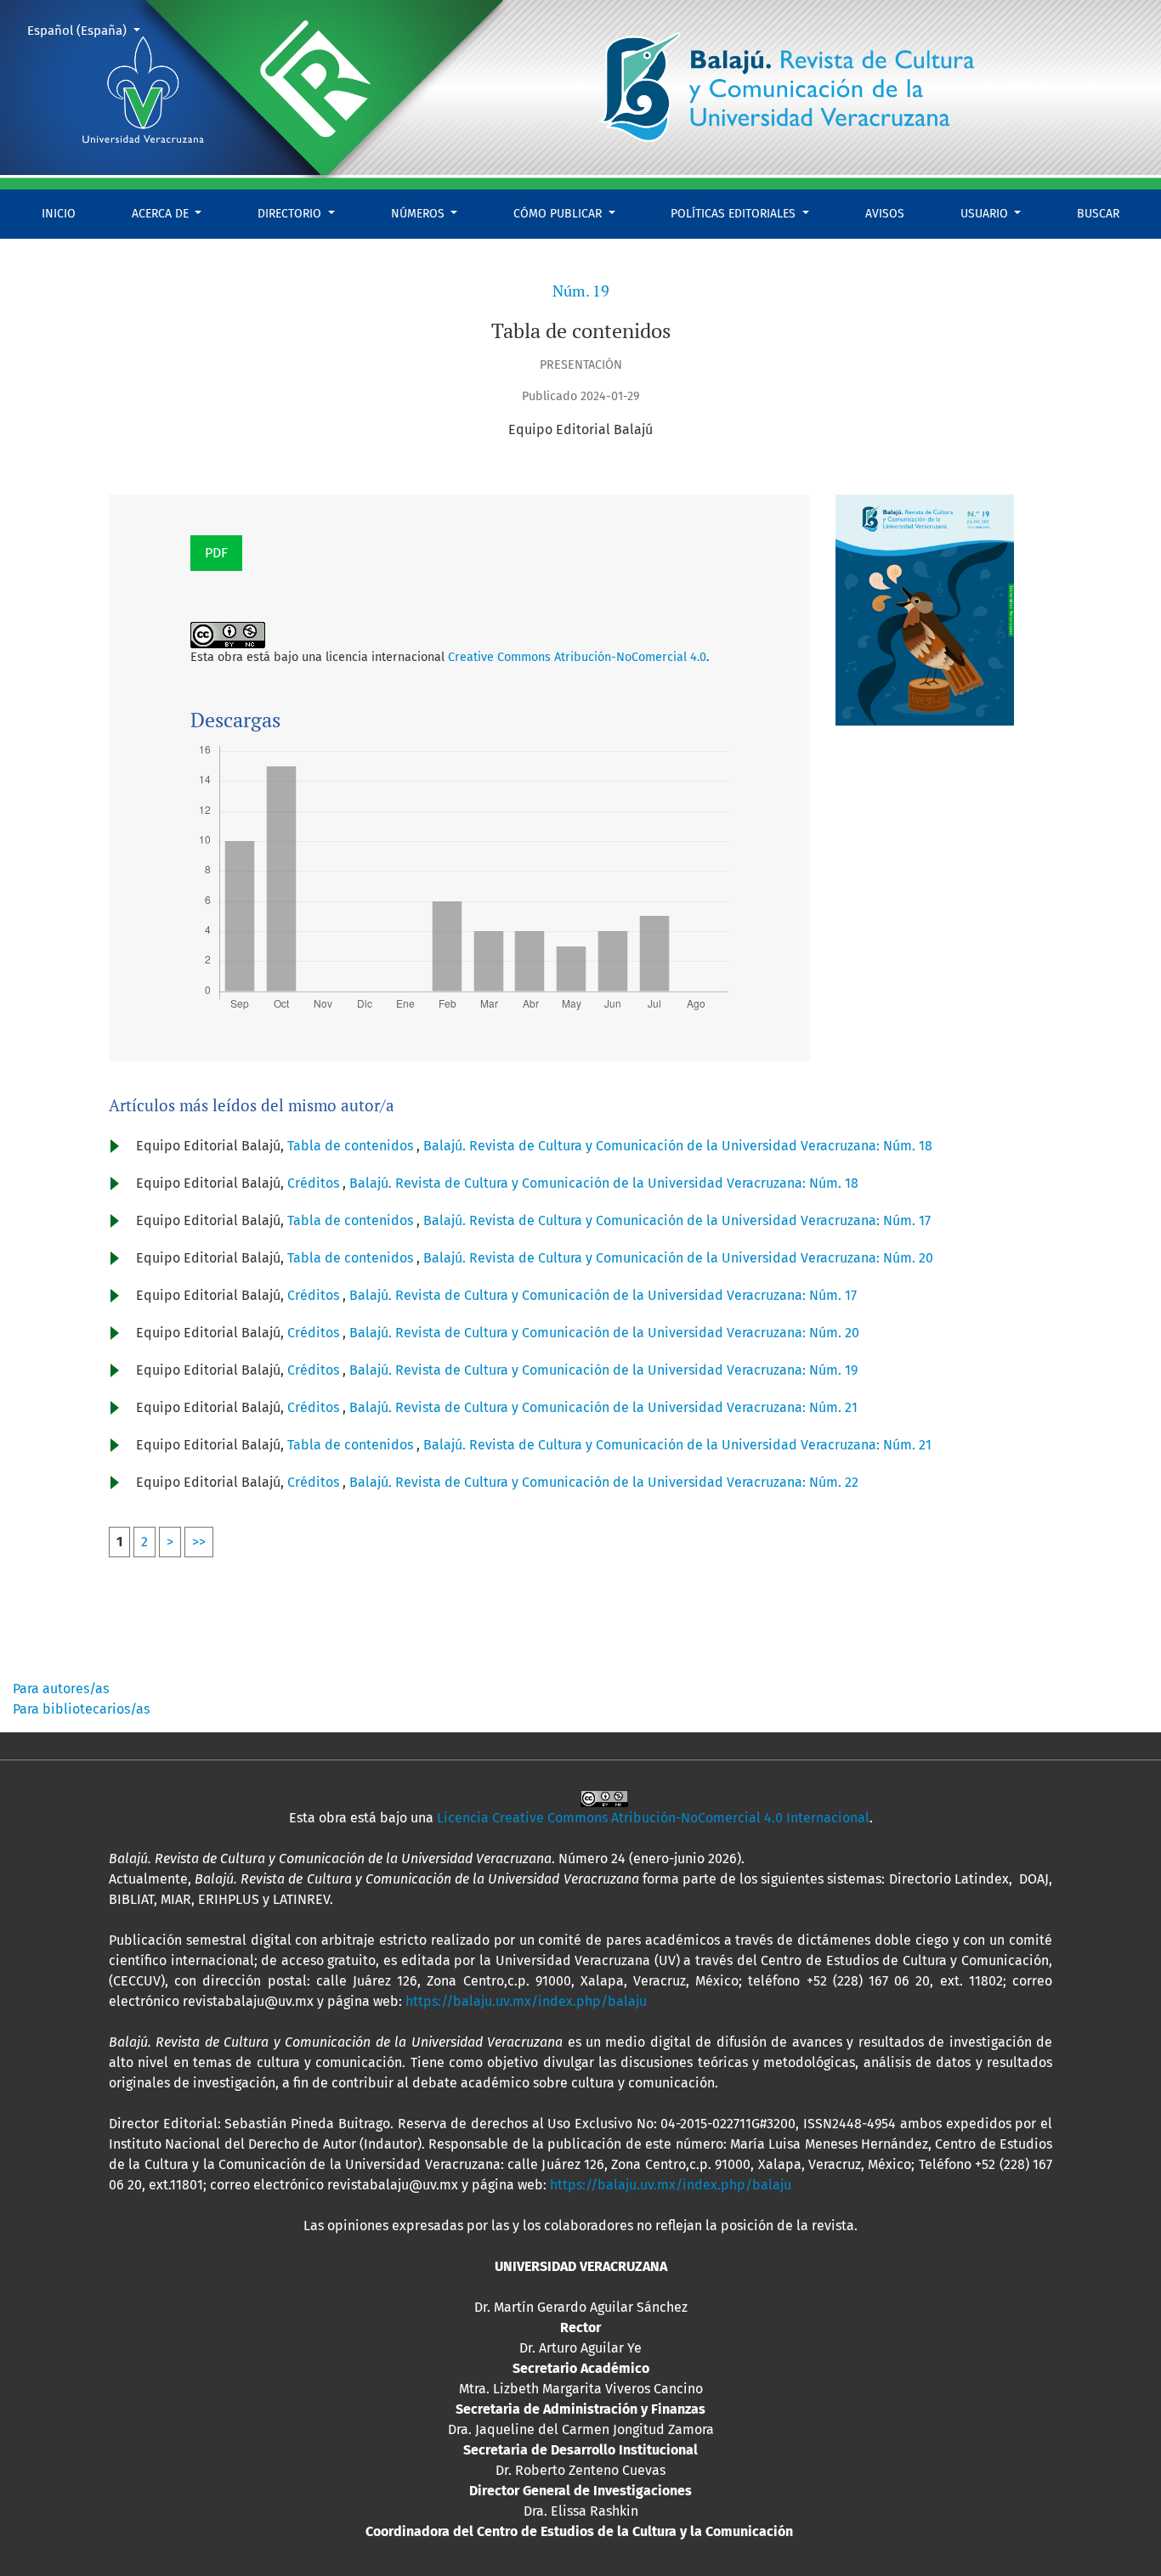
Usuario (986, 214)
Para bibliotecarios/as (81, 1709)
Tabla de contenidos (352, 1146)
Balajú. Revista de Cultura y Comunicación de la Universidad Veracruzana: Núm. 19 (603, 1370)
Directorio (291, 214)
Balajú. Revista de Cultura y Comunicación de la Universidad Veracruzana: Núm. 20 (678, 1258)
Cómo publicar (559, 214)
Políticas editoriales (735, 214)
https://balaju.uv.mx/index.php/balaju (526, 2001)
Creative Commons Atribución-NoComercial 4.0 (577, 657)
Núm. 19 (581, 291)
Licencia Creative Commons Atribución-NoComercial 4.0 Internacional (653, 1818)
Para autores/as (61, 1689)
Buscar (1098, 214)
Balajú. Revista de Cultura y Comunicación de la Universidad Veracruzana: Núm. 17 (677, 1220)
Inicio (59, 214)
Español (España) (90, 30)
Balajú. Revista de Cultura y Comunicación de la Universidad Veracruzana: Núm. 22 (604, 1482)
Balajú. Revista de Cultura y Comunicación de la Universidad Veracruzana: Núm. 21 (603, 1407)
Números (419, 214)
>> (199, 1542)
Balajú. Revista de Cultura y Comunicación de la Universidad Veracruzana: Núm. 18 (678, 1146)
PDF (216, 553)
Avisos (885, 214)
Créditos (315, 1183)
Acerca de (162, 214)
